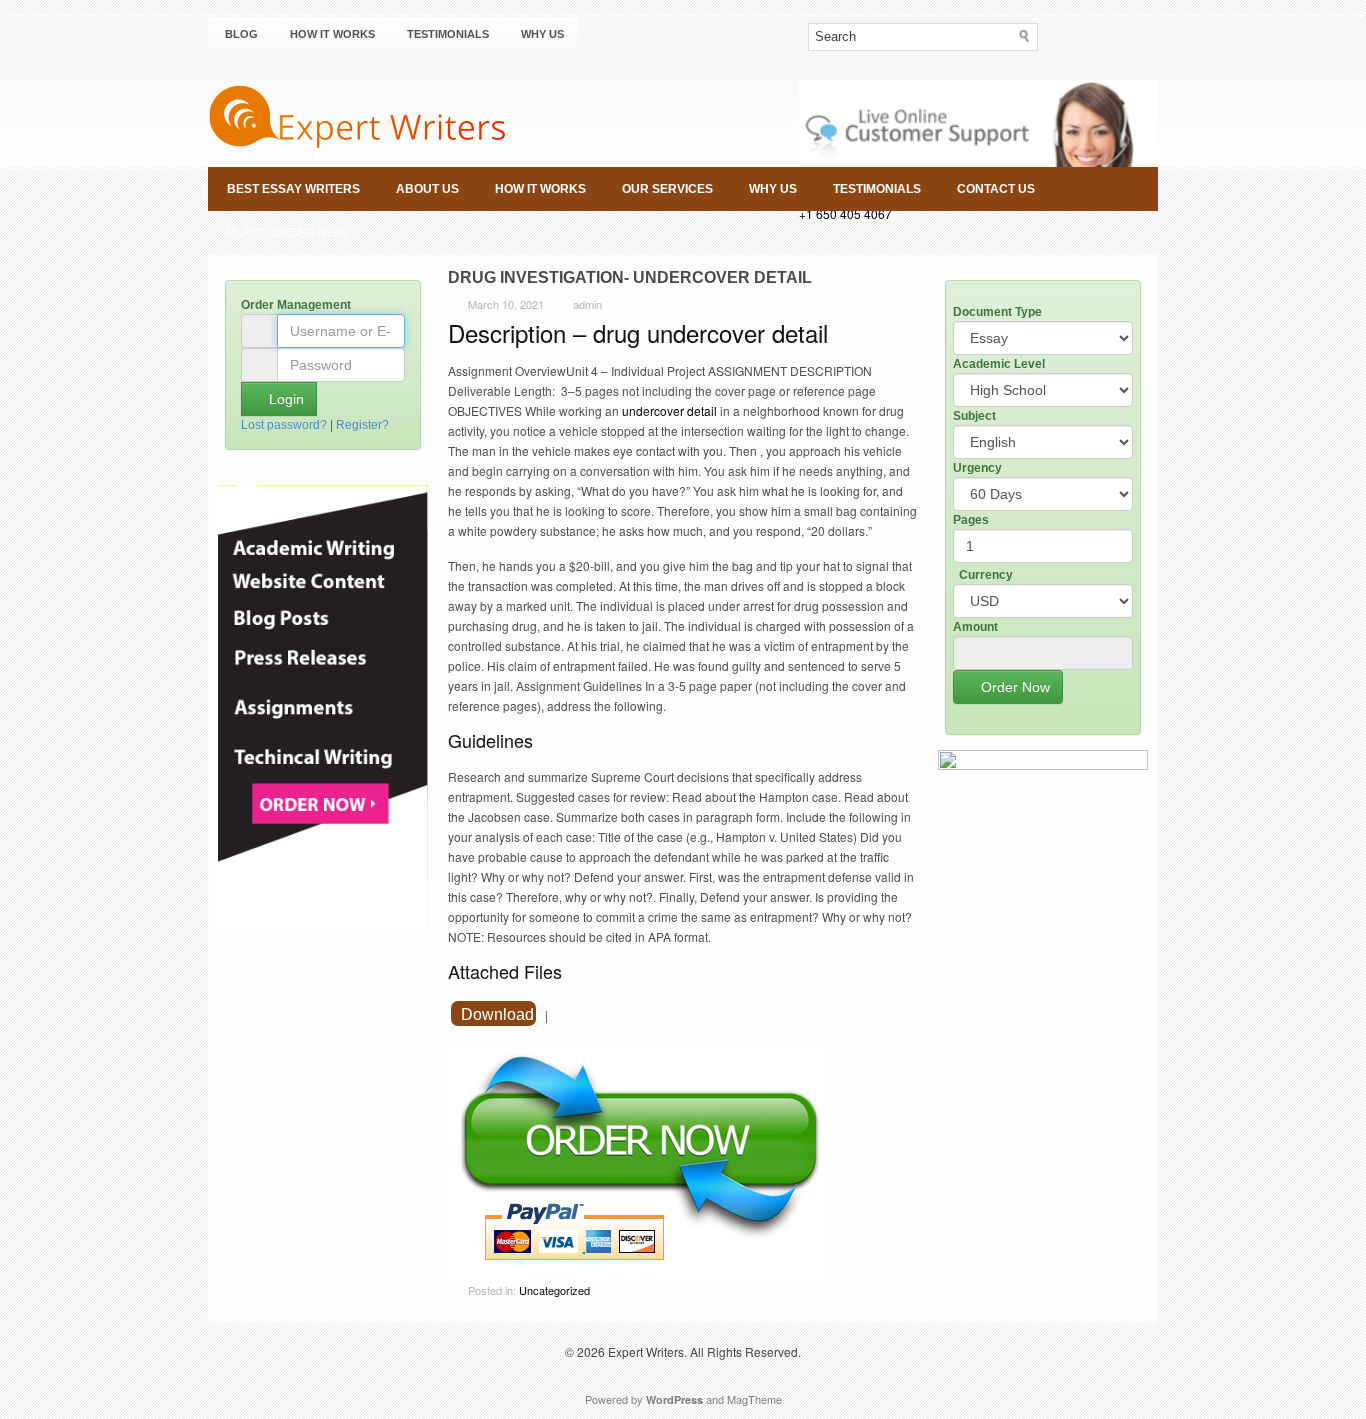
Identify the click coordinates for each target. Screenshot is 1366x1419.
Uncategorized (554, 1290)
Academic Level (999, 364)
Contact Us (996, 189)
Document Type (997, 312)
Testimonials (448, 34)
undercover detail (668, 410)
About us (427, 189)
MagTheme (754, 1399)
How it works (332, 34)
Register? (362, 425)
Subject (974, 416)
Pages (971, 520)
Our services (667, 189)
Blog (241, 34)
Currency (986, 575)
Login (284, 399)
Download (497, 1014)
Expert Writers (646, 1351)
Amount (975, 627)
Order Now (1013, 687)
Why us (542, 34)
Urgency (977, 468)
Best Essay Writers (293, 189)
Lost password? (284, 425)
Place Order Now (287, 233)
